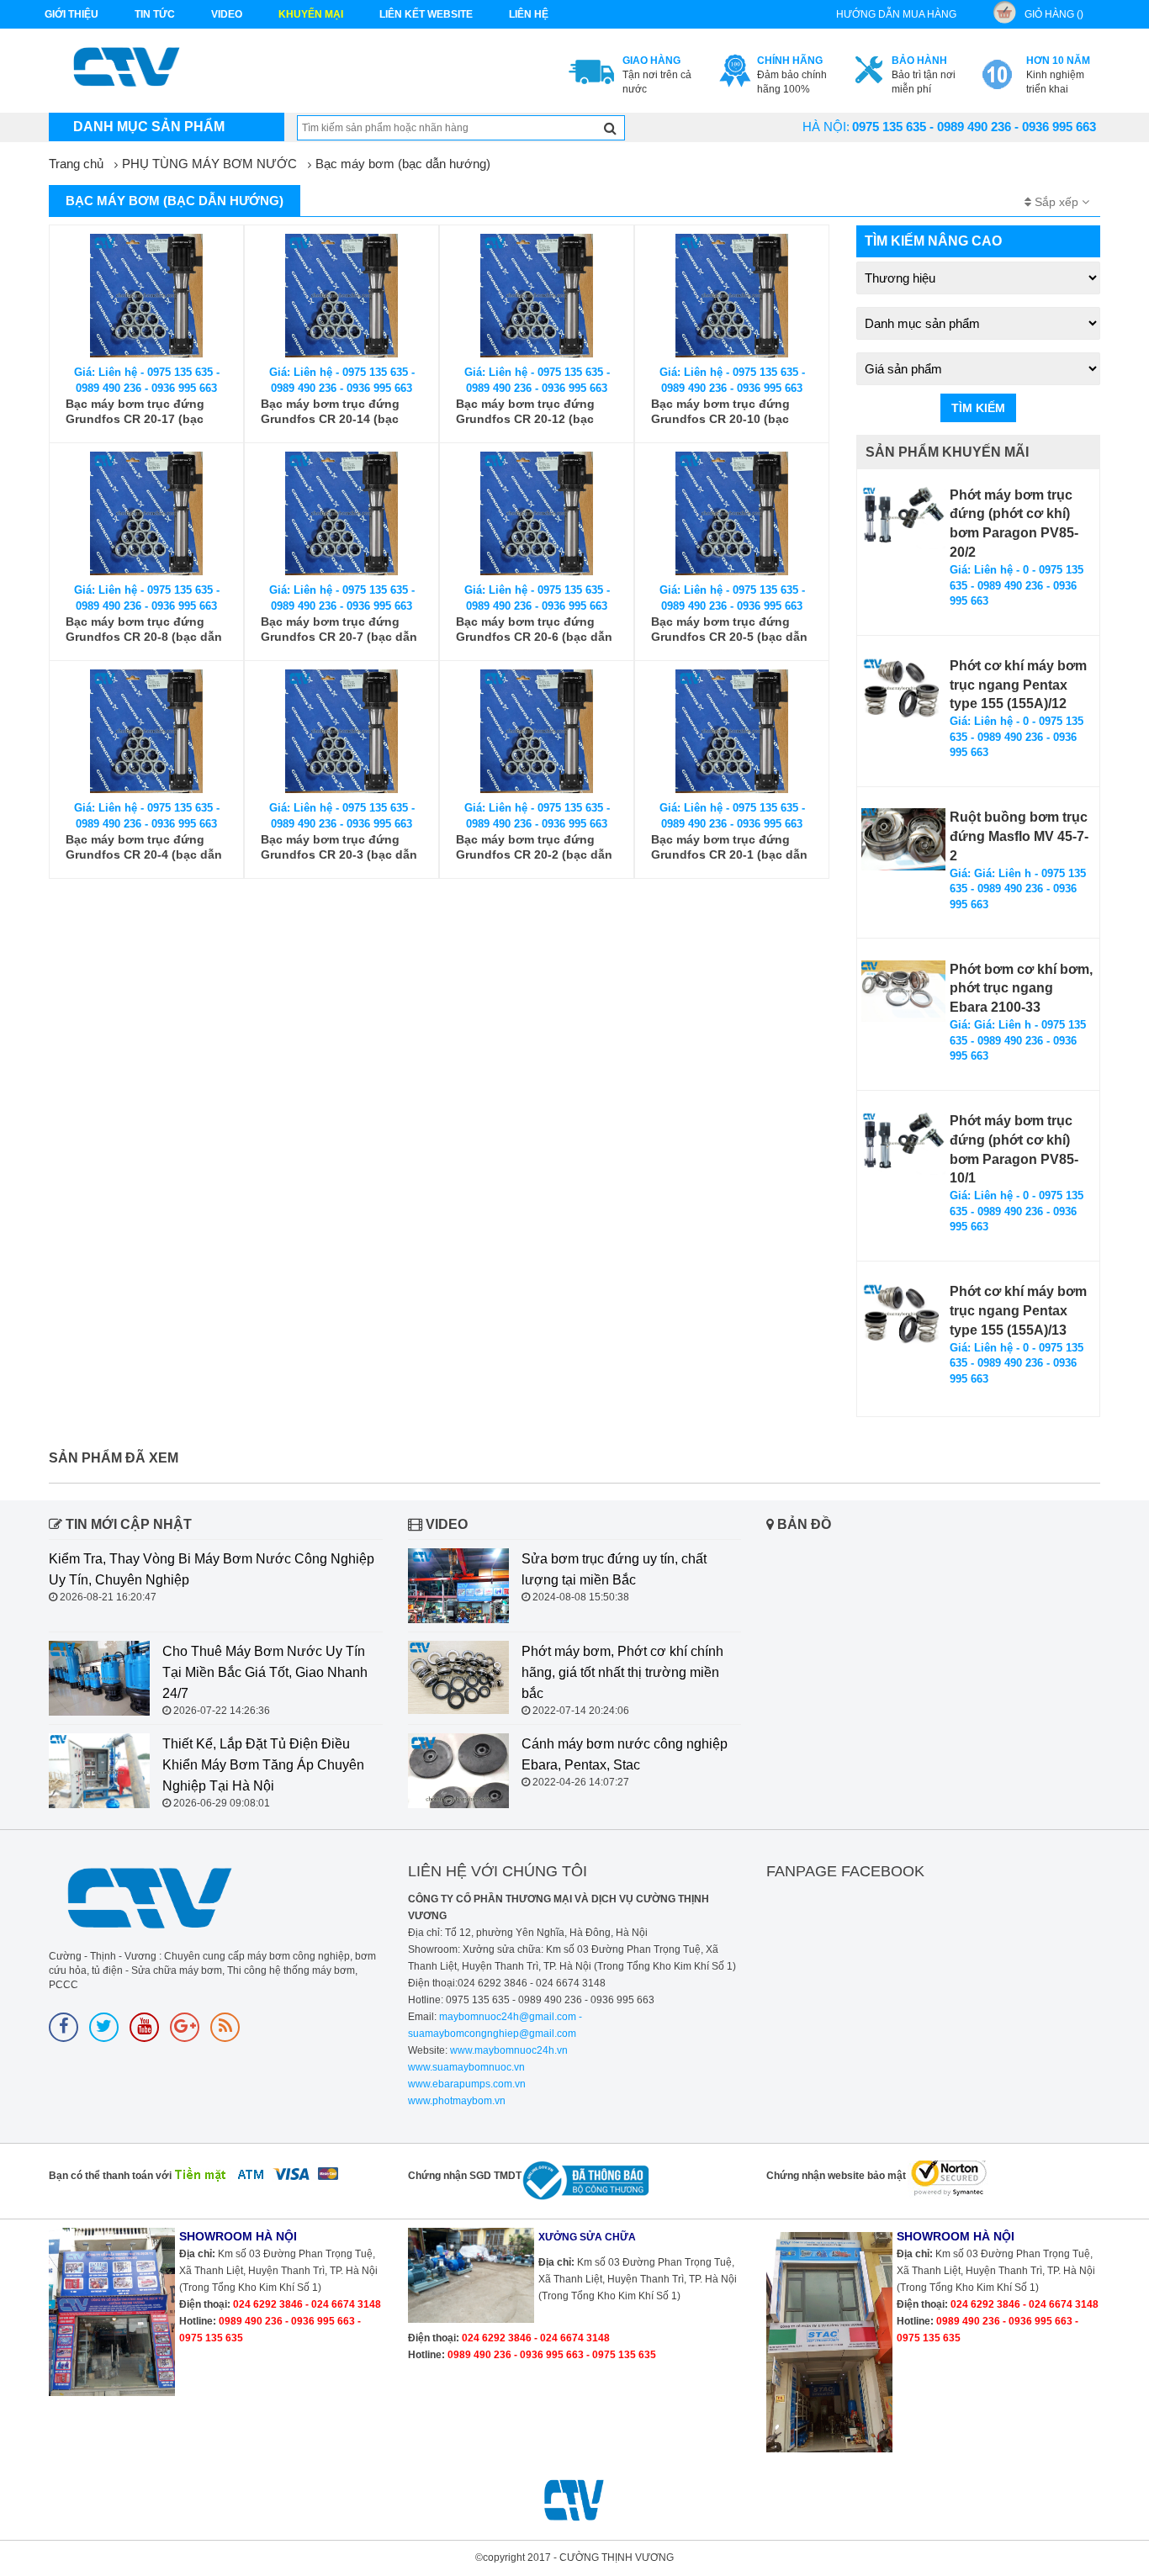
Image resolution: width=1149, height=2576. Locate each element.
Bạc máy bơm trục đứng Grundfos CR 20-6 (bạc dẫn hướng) (534, 629)
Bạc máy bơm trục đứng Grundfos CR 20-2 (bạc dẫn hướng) (534, 847)
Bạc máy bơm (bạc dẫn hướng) (403, 164)
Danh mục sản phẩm (149, 127)
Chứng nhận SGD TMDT (465, 2176)
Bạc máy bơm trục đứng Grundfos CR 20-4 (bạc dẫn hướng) (144, 847)
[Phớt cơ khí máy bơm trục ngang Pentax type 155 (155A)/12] (903, 688)
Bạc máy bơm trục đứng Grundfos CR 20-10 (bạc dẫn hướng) (720, 412)
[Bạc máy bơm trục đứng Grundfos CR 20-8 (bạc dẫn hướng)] (146, 513)
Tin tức (155, 14)
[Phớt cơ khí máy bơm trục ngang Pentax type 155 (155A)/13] (903, 1314)
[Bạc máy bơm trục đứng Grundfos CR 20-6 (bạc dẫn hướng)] (537, 513)
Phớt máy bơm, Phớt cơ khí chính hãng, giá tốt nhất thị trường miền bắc (622, 1672)
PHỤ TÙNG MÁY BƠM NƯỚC (209, 164)
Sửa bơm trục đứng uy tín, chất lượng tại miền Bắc (614, 1569)
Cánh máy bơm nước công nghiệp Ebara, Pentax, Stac (625, 1754)
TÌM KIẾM (978, 408)
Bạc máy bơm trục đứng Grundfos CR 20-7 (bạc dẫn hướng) (339, 629)
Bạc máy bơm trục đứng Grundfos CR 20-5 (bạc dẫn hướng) (729, 629)
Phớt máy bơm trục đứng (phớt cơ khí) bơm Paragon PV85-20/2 (1014, 524)
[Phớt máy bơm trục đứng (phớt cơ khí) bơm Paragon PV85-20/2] (903, 518)
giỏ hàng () (1054, 14)
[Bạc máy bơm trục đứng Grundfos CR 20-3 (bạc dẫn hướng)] (342, 731)
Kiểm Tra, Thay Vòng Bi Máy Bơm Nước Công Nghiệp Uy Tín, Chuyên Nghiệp (212, 1569)
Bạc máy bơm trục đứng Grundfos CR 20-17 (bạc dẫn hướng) (135, 412)
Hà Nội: (826, 127)
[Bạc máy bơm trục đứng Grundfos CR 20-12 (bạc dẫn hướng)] (537, 296)
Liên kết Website (426, 14)
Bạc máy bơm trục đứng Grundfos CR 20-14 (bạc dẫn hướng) (330, 412)
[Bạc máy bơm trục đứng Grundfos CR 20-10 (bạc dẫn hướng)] (732, 296)
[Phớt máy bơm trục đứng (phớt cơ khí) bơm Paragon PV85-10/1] (903, 1143)
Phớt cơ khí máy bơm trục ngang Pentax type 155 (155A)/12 (1018, 685)
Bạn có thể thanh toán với (110, 2176)
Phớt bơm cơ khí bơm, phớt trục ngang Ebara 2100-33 (1021, 989)
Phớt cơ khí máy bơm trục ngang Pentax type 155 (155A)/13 (1018, 1311)
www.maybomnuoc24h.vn (508, 2050)
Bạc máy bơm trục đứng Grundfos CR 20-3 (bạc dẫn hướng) (339, 847)
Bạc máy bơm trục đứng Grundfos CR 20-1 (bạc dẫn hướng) (729, 847)
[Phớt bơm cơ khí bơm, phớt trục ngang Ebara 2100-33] (903, 991)
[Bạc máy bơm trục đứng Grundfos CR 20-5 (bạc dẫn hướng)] (732, 513)
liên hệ (529, 14)
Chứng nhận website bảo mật (836, 2176)
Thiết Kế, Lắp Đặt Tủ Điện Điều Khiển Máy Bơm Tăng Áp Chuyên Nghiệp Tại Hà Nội (263, 1765)
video (227, 14)
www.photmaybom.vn (457, 2101)
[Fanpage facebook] (64, 2027)
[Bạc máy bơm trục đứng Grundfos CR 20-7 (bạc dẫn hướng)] (342, 513)
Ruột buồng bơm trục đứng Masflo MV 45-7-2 (1019, 836)
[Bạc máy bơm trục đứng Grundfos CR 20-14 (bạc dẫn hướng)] (342, 296)
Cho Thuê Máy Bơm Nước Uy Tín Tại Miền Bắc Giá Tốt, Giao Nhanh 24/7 (265, 1672)
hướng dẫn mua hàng (896, 14)
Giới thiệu (71, 14)
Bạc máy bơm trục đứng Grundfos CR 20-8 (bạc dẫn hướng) (144, 629)
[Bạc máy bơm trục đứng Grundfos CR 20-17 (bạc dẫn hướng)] (146, 296)
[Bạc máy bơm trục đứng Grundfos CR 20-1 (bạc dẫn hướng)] (732, 731)
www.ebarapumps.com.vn (467, 2084)
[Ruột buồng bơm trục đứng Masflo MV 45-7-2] (903, 839)
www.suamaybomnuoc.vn (466, 2067)
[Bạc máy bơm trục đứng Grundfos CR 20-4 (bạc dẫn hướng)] (146, 731)
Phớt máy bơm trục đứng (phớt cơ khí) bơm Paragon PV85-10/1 (1014, 1150)
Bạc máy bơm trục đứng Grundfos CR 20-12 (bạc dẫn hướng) (525, 412)
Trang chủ (76, 164)
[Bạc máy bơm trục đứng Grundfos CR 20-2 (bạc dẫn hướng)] (537, 731)
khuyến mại (311, 14)
